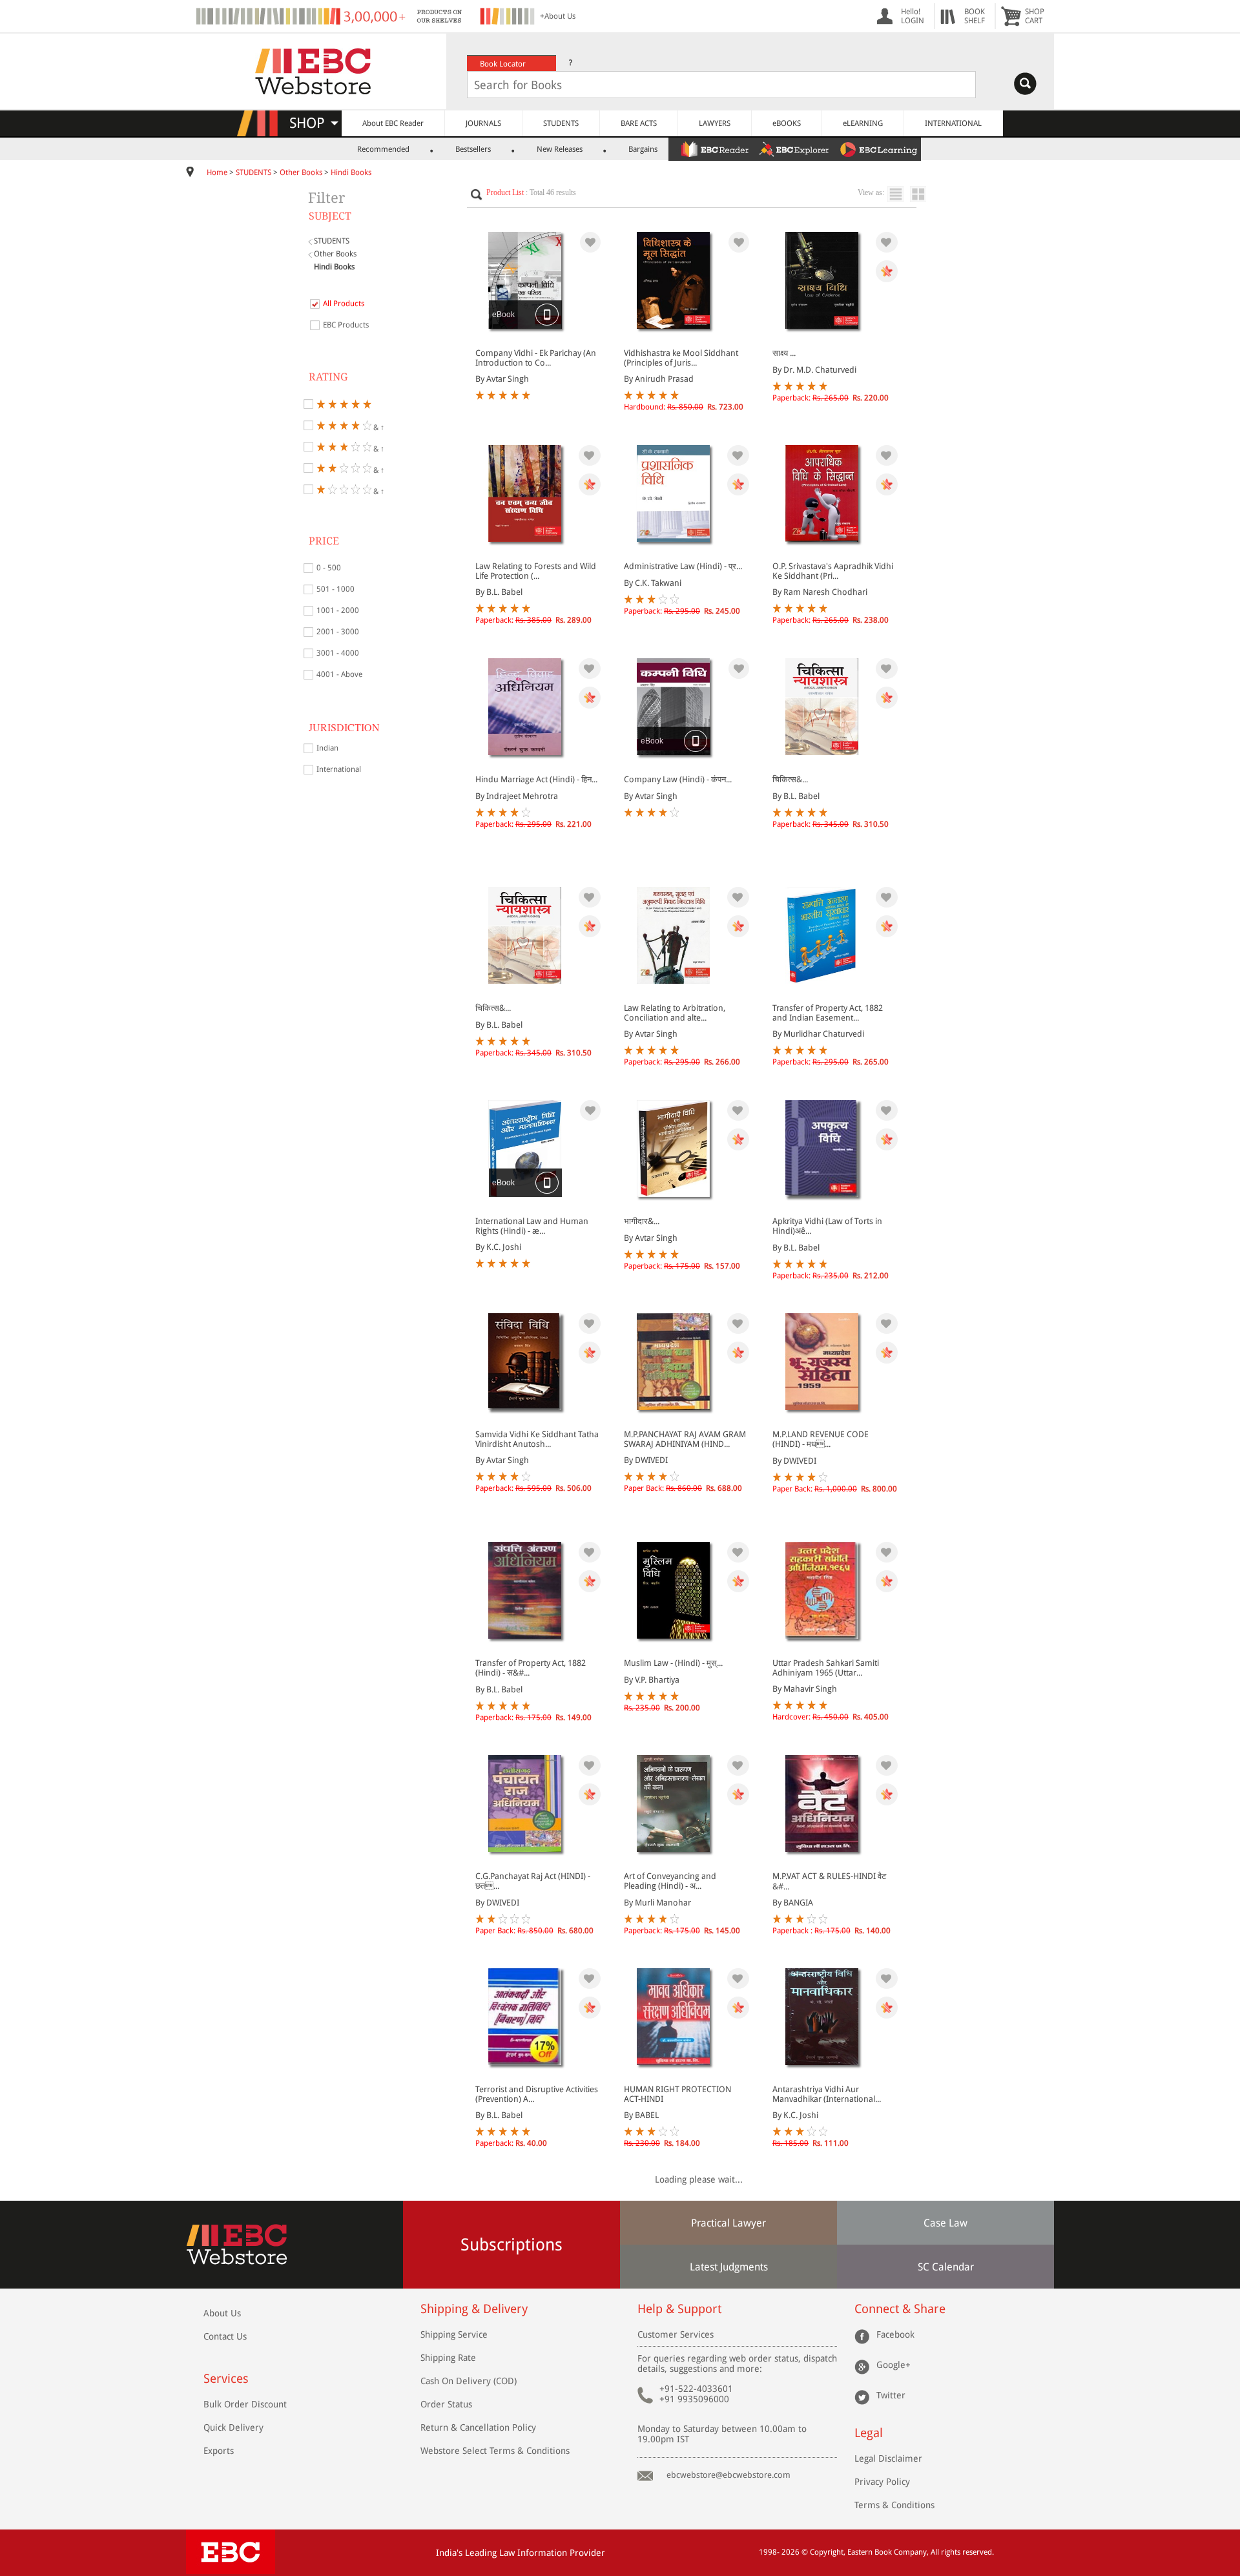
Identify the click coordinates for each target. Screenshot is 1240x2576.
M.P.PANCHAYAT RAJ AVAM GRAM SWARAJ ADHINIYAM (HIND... (685, 1439)
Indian (327, 748)
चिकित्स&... (790, 779)
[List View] (899, 194)
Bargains (643, 149)
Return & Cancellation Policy (478, 2427)
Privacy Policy (882, 2482)
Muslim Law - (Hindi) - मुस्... (673, 1663)
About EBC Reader (393, 123)
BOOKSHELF (975, 16)
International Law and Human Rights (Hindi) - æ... (532, 1226)
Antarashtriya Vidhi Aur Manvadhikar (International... (827, 2094)
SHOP (313, 123)
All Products (344, 304)
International (339, 769)
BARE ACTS (639, 123)
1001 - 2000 (338, 610)
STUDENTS (561, 123)
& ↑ (378, 427)
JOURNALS (483, 123)
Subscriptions (512, 2245)
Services (226, 2379)
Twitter (891, 2395)
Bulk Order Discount (245, 2404)
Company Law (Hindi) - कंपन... (678, 779)
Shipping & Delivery (474, 2309)
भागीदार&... (642, 1221)
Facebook (895, 2334)
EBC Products (346, 325)
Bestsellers (473, 149)
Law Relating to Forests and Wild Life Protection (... (536, 571)
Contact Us (225, 2336)
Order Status (446, 2404)
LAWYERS (715, 123)
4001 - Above (339, 674)
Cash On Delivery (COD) (469, 2381)
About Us (222, 2313)
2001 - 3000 (338, 632)
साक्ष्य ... (784, 353)
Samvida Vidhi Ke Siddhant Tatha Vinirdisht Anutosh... (537, 1439)
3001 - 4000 (338, 653)
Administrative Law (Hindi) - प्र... (683, 566)
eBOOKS (787, 123)
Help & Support (679, 2309)
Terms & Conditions (894, 2505)
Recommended (383, 149)
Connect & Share (900, 2309)
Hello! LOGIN (913, 16)
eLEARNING (863, 123)
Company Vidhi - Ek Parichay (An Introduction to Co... (536, 358)
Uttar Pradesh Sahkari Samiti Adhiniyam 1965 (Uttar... (826, 1668)
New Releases (560, 149)
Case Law (945, 2223)
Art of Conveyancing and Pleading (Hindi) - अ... (670, 1881)
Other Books (301, 172)
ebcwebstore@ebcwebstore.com (728, 2475)
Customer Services (676, 2334)
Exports (219, 2451)
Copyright (827, 2552)
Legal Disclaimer (888, 2458)
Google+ (894, 2365)
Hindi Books (351, 172)
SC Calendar (946, 2267)
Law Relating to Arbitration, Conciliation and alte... (675, 1013)
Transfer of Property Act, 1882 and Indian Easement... (828, 1013)
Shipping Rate (448, 2358)
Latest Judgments (729, 2267)
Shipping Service (454, 2334)
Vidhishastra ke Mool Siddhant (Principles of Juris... (681, 358)
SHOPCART (1035, 16)
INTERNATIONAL (953, 123)
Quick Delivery (233, 2427)
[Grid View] (925, 194)
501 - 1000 (336, 589)
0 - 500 (329, 568)
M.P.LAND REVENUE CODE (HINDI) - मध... (821, 1439)
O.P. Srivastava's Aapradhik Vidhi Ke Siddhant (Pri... (833, 571)
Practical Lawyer (728, 2223)
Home (217, 172)
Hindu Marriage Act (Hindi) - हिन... (536, 779)
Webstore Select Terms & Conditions (495, 2451)
